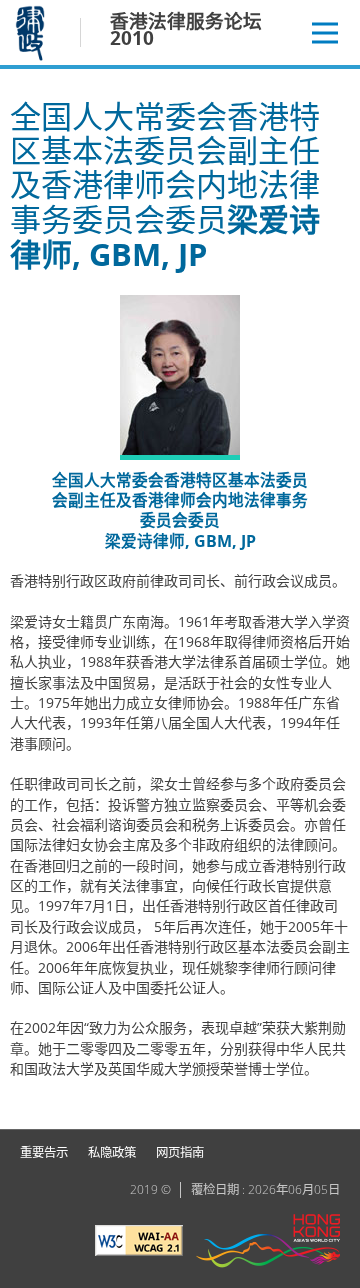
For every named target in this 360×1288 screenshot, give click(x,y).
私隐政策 (112, 1152)
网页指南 (180, 1152)
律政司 (32, 32)
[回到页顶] (333, 1102)
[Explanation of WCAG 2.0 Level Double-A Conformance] (139, 1243)
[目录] (325, 33)
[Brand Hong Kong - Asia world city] (268, 1243)
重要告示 (44, 1152)
